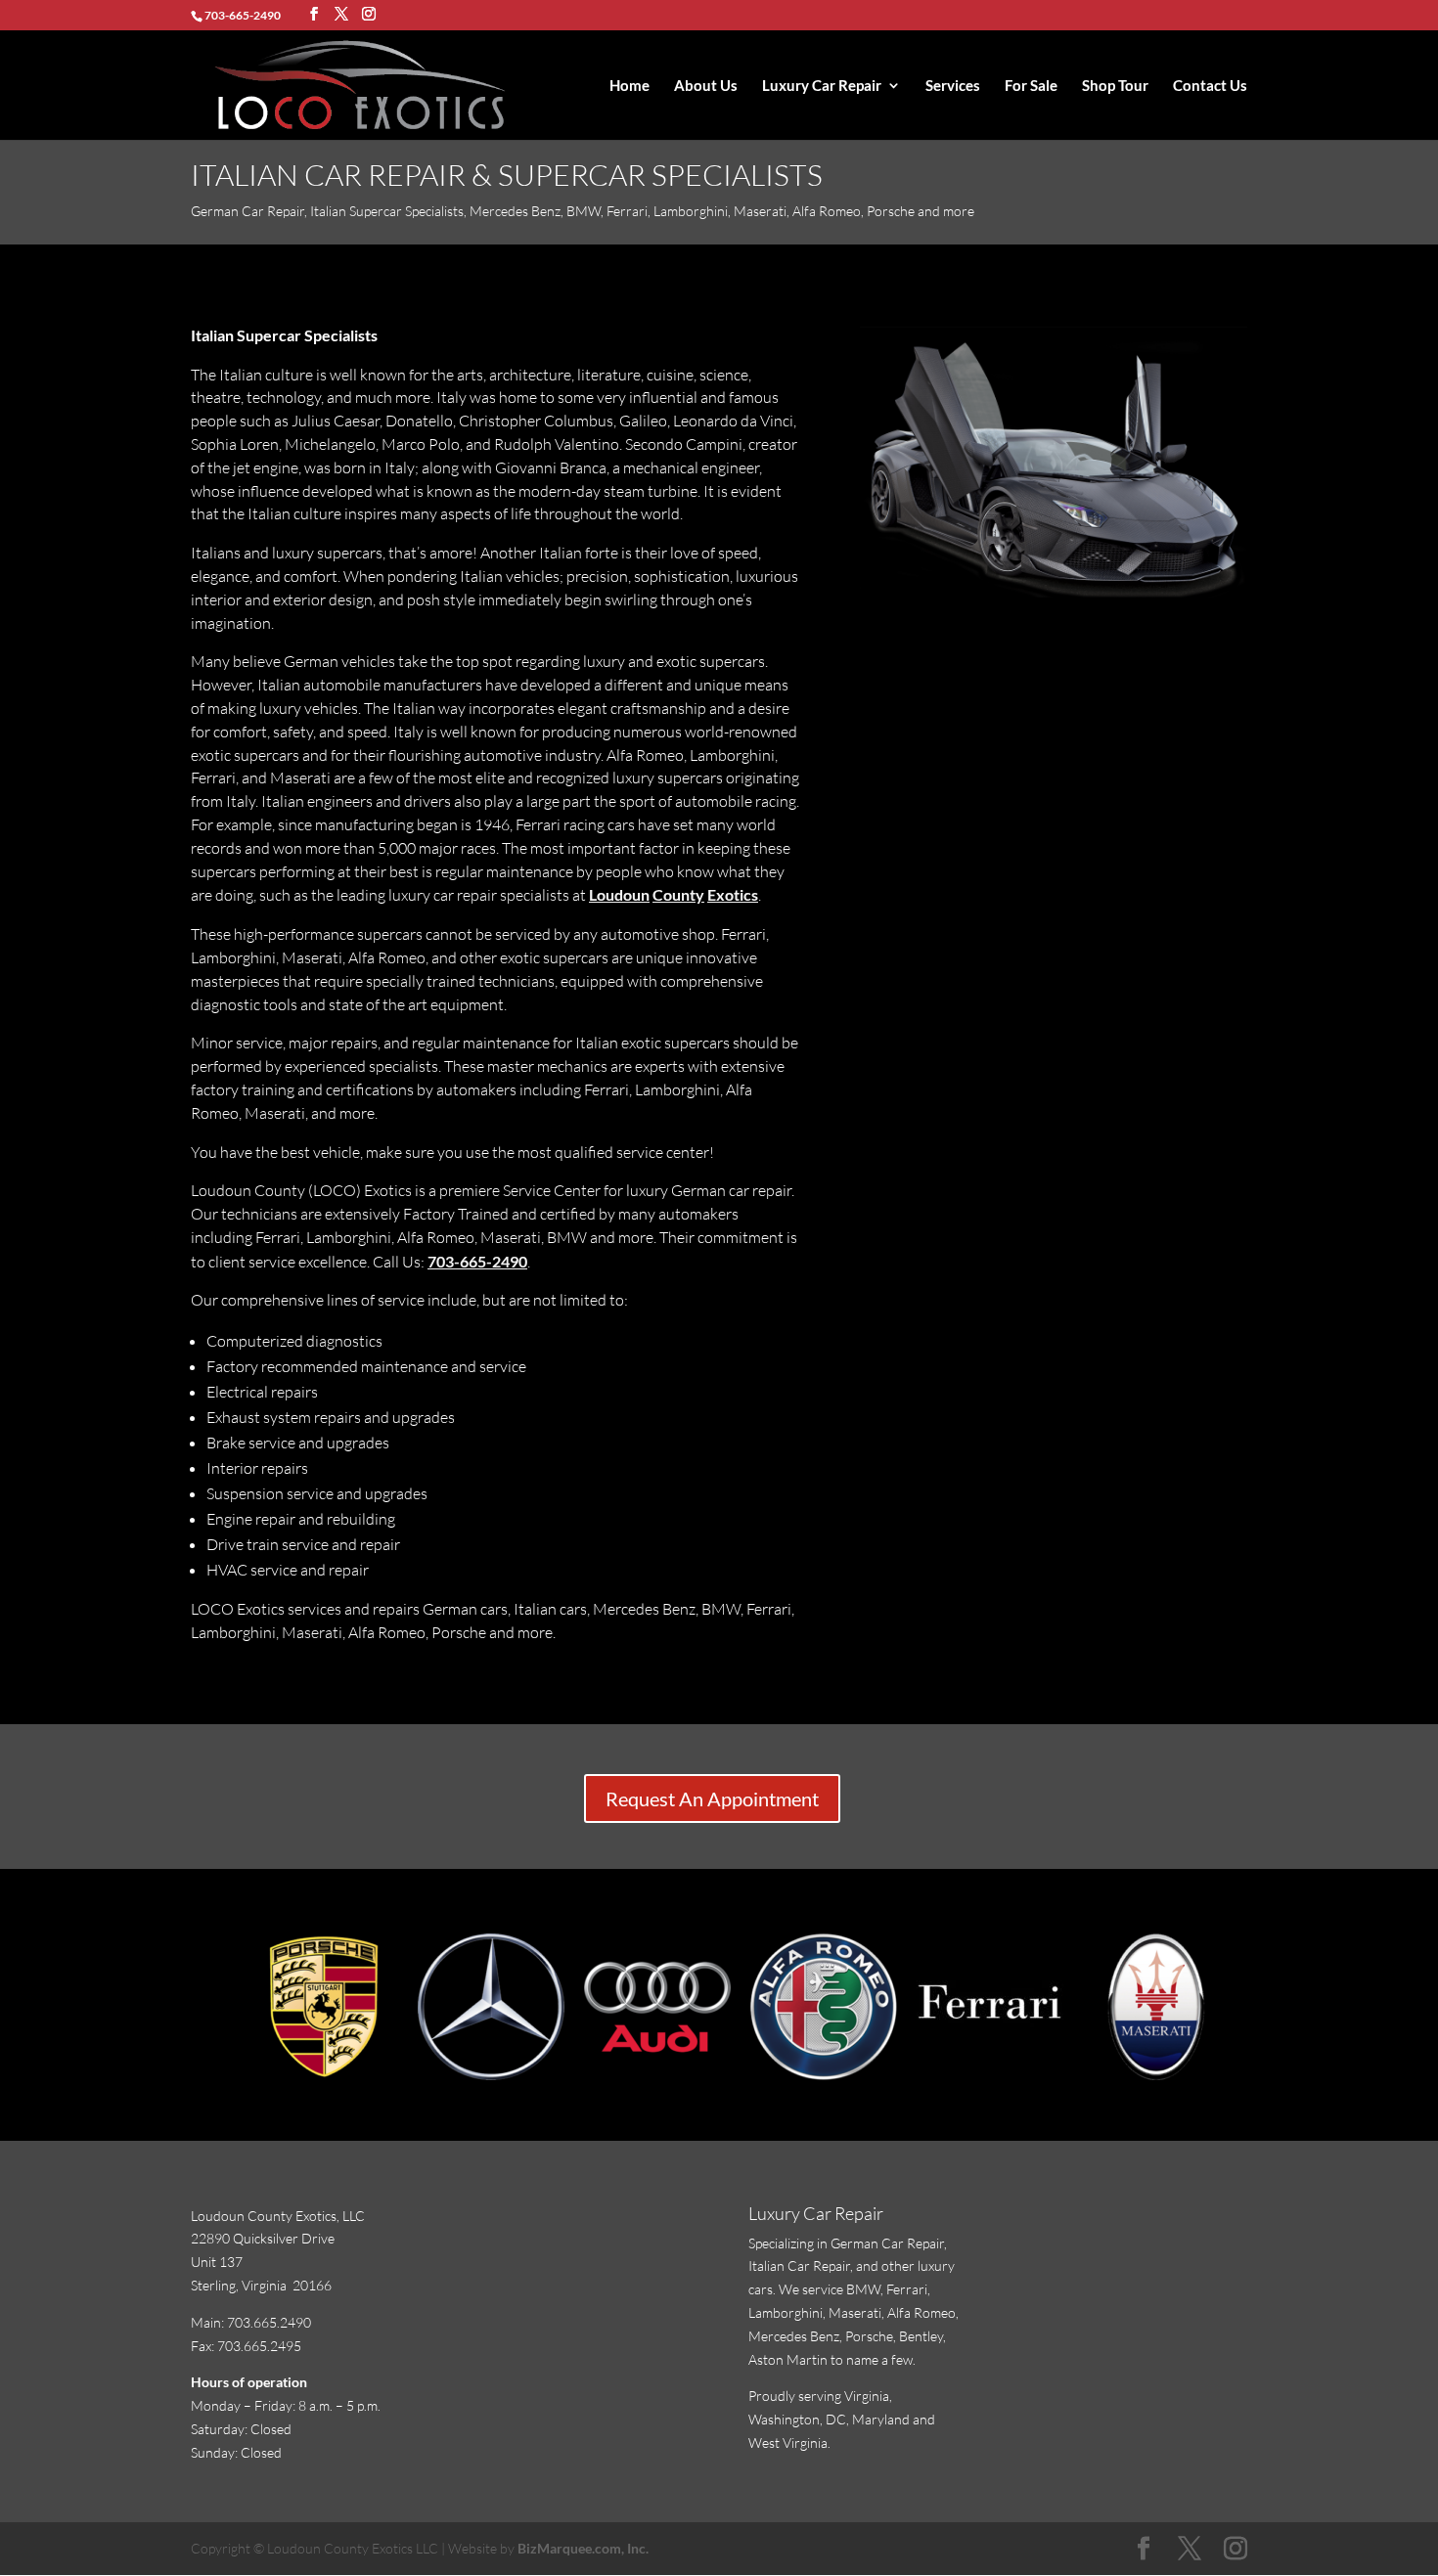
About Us (706, 86)
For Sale (1031, 86)
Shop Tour (1115, 86)
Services (953, 86)
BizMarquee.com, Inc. (583, 2548)
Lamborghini (786, 2312)
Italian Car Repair (799, 2265)
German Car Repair (887, 2243)
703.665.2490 (269, 2322)
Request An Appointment (712, 1799)
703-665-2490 (477, 1261)
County (678, 894)
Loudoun (619, 894)
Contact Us (1210, 86)
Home (629, 86)
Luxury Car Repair (822, 86)
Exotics (733, 894)
